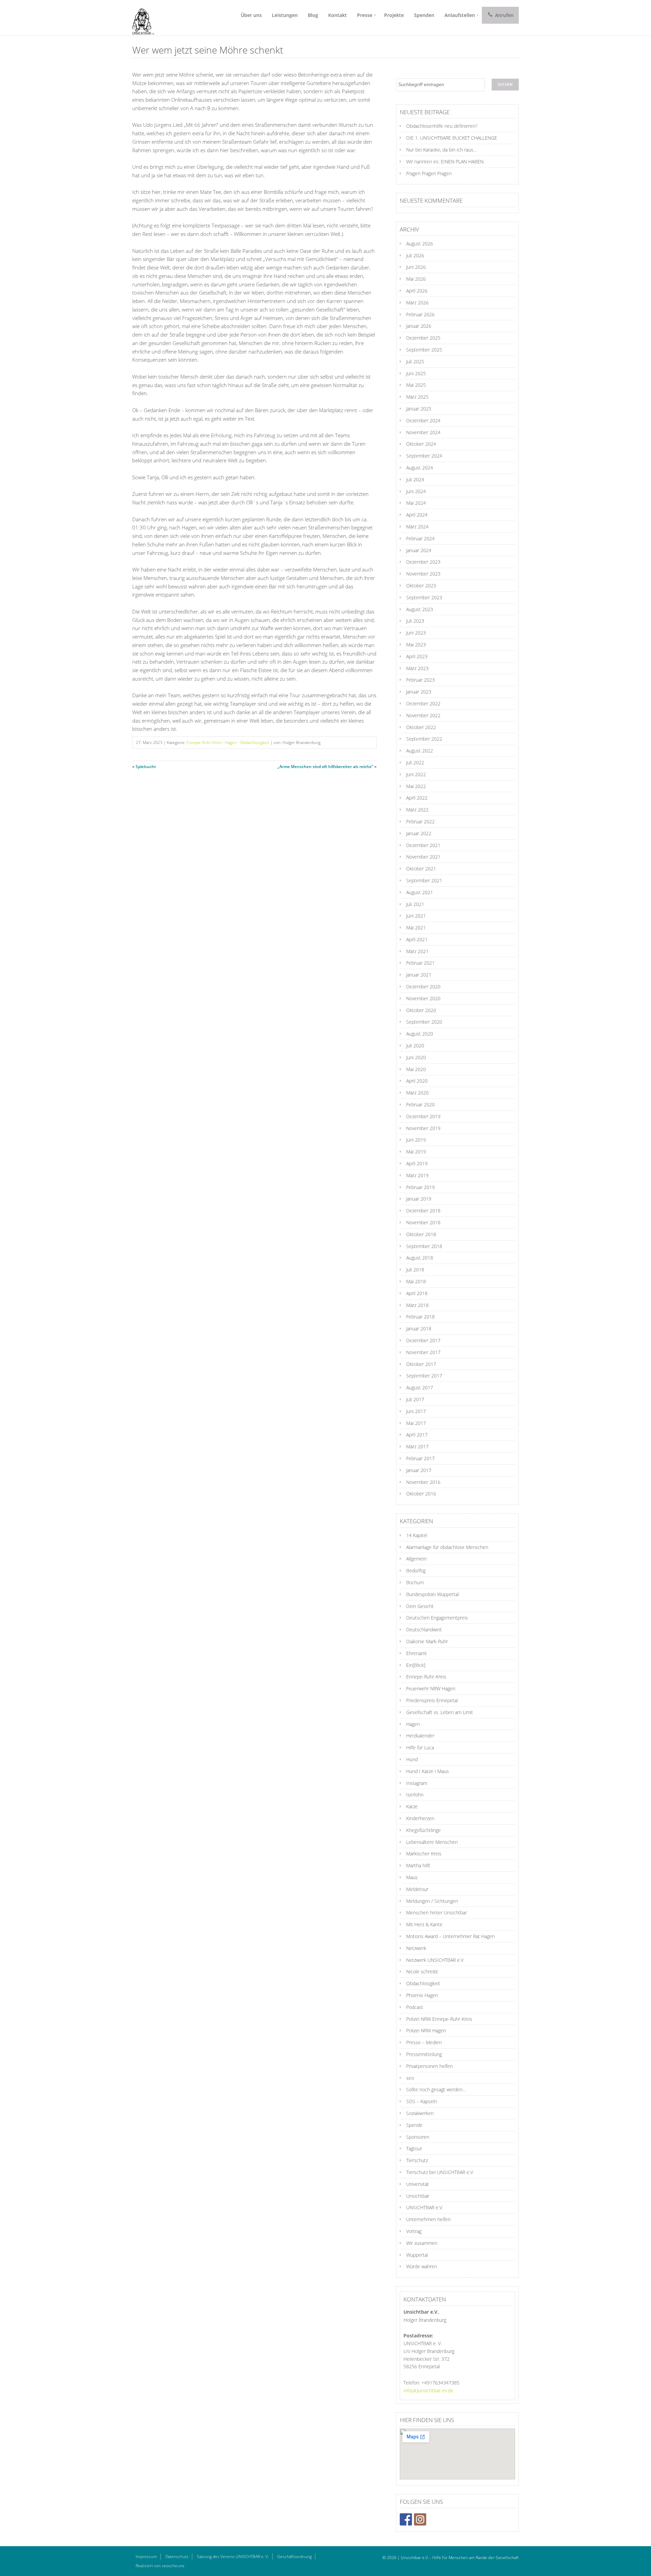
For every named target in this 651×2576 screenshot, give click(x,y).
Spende (414, 2125)
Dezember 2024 (423, 420)
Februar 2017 (420, 1458)
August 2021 (420, 892)
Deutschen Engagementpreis (437, 1618)
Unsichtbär (418, 2196)
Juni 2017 (416, 1411)
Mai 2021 (416, 928)
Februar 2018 (420, 1317)
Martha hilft (418, 1865)
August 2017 (420, 1387)
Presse (365, 15)
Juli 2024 (415, 479)
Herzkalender (420, 1736)
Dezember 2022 (423, 703)
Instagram (417, 1783)
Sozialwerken (420, 2113)
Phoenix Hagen (422, 1995)
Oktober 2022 (421, 727)
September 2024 (424, 456)
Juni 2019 (416, 1140)
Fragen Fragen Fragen (429, 173)
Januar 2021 (419, 975)
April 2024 (417, 515)
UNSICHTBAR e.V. (425, 2207)
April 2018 (417, 1293)
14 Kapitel (417, 1535)
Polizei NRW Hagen (426, 2030)
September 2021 (424, 880)
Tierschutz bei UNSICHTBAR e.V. (440, 2172)
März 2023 (417, 668)
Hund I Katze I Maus (428, 1771)
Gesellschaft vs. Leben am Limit (440, 1712)
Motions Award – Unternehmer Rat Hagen (450, 1936)
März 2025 (417, 397)
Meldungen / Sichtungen (432, 1901)
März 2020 (417, 1093)
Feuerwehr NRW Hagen (431, 1688)
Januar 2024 (419, 550)
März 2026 (417, 303)
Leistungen (285, 15)
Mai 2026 (416, 279)
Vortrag (414, 2231)
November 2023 (423, 574)
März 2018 (417, 1305)
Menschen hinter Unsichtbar (437, 1913)
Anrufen (504, 15)
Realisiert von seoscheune (160, 2566)
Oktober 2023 (421, 586)
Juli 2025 (415, 361)
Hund (412, 1759)
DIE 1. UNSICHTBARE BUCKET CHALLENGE (452, 138)
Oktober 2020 (421, 1010)
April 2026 (417, 291)
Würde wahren (422, 2266)
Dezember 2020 (423, 987)
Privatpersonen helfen (429, 2066)
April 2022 (417, 798)
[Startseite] (141, 18)
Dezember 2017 (423, 1340)
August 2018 (420, 1258)
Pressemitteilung (424, 2054)
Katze (412, 1806)
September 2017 (424, 1376)
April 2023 (417, 656)
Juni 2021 (416, 916)
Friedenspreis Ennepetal (432, 1700)
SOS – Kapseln (422, 2101)
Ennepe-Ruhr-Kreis (204, 742)
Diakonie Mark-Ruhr (427, 1641)
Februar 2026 (420, 314)
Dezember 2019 (423, 1116)
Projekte (394, 15)
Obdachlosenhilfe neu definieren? (442, 126)
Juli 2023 (415, 621)
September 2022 (424, 739)
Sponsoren (418, 2137)
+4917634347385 (440, 2383)
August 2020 (420, 1034)
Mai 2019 (416, 1152)
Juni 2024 (416, 491)
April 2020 (417, 1081)
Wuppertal (417, 2255)
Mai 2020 (416, 1069)
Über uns (251, 15)
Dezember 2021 (423, 845)
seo (410, 2078)
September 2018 (424, 1246)
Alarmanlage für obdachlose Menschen (447, 1547)
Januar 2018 (419, 1329)
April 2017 (417, 1435)
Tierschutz (417, 2160)
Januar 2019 (419, 1199)
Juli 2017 (415, 1399)
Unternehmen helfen (428, 2219)
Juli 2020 (415, 1045)
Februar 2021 (420, 963)
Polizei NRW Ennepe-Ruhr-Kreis (439, 2019)
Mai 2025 (416, 385)
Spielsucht (146, 767)
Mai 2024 (416, 503)
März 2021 (417, 951)
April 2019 (417, 1163)
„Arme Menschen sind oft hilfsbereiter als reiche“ (325, 767)
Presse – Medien (424, 2042)
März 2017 (417, 1446)
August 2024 (420, 468)
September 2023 (424, 597)
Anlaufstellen (460, 15)
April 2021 (417, 939)
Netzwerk (416, 1948)
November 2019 (423, 1128)
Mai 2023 (416, 645)
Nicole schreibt (422, 1971)
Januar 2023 (419, 692)
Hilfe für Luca (420, 1747)
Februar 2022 (420, 821)
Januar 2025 (419, 409)
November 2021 (423, 857)
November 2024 (423, 432)
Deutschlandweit (424, 1629)
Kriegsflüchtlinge (423, 1830)
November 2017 (423, 1352)
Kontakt (338, 15)
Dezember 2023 (423, 562)
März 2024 (417, 527)
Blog (313, 15)
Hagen (231, 742)
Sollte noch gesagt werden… (436, 2089)
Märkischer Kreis (424, 1854)
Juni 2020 (416, 1057)
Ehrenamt (417, 1653)
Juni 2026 (416, 267)
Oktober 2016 (421, 1494)
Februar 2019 (420, 1187)
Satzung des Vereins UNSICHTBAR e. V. (233, 2557)
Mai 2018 (416, 1281)
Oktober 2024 (421, 444)
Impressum (146, 2557)
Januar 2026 (419, 326)
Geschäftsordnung (294, 2557)
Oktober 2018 (421, 1234)
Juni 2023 (416, 633)
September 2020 (424, 1022)
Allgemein (416, 1559)
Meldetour (417, 1889)
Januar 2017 (419, 1470)
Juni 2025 (416, 373)
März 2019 (417, 1175)
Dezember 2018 (423, 1211)
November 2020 (423, 998)
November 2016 (423, 1482)
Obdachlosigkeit (254, 742)
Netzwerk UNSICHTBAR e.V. (435, 1960)
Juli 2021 (415, 904)
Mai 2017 (416, 1423)
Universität (418, 2184)
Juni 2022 (416, 774)
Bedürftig (416, 1571)
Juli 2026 (415, 255)
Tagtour (414, 2148)
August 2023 (420, 609)
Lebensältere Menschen (432, 1842)
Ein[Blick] (416, 1665)
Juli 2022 (415, 762)
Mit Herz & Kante (424, 1924)
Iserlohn (415, 1795)
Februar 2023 (420, 680)
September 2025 (424, 350)
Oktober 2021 (421, 869)
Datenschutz (177, 2557)
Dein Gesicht (420, 1606)
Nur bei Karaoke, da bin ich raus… (441, 150)
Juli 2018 (415, 1270)
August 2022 (420, 751)
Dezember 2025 (423, 338)
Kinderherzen (420, 1818)
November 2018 (423, 1222)
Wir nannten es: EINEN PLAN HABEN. (445, 162)
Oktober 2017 (421, 1364)
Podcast (415, 2007)
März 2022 (417, 810)
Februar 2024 (420, 538)
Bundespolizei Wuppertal (432, 1594)
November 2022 (423, 715)
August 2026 (420, 244)
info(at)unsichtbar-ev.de (428, 2390)
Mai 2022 (416, 786)
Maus (412, 1877)
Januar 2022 (419, 833)
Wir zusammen (422, 2243)
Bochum (415, 1582)
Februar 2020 (420, 1104)
